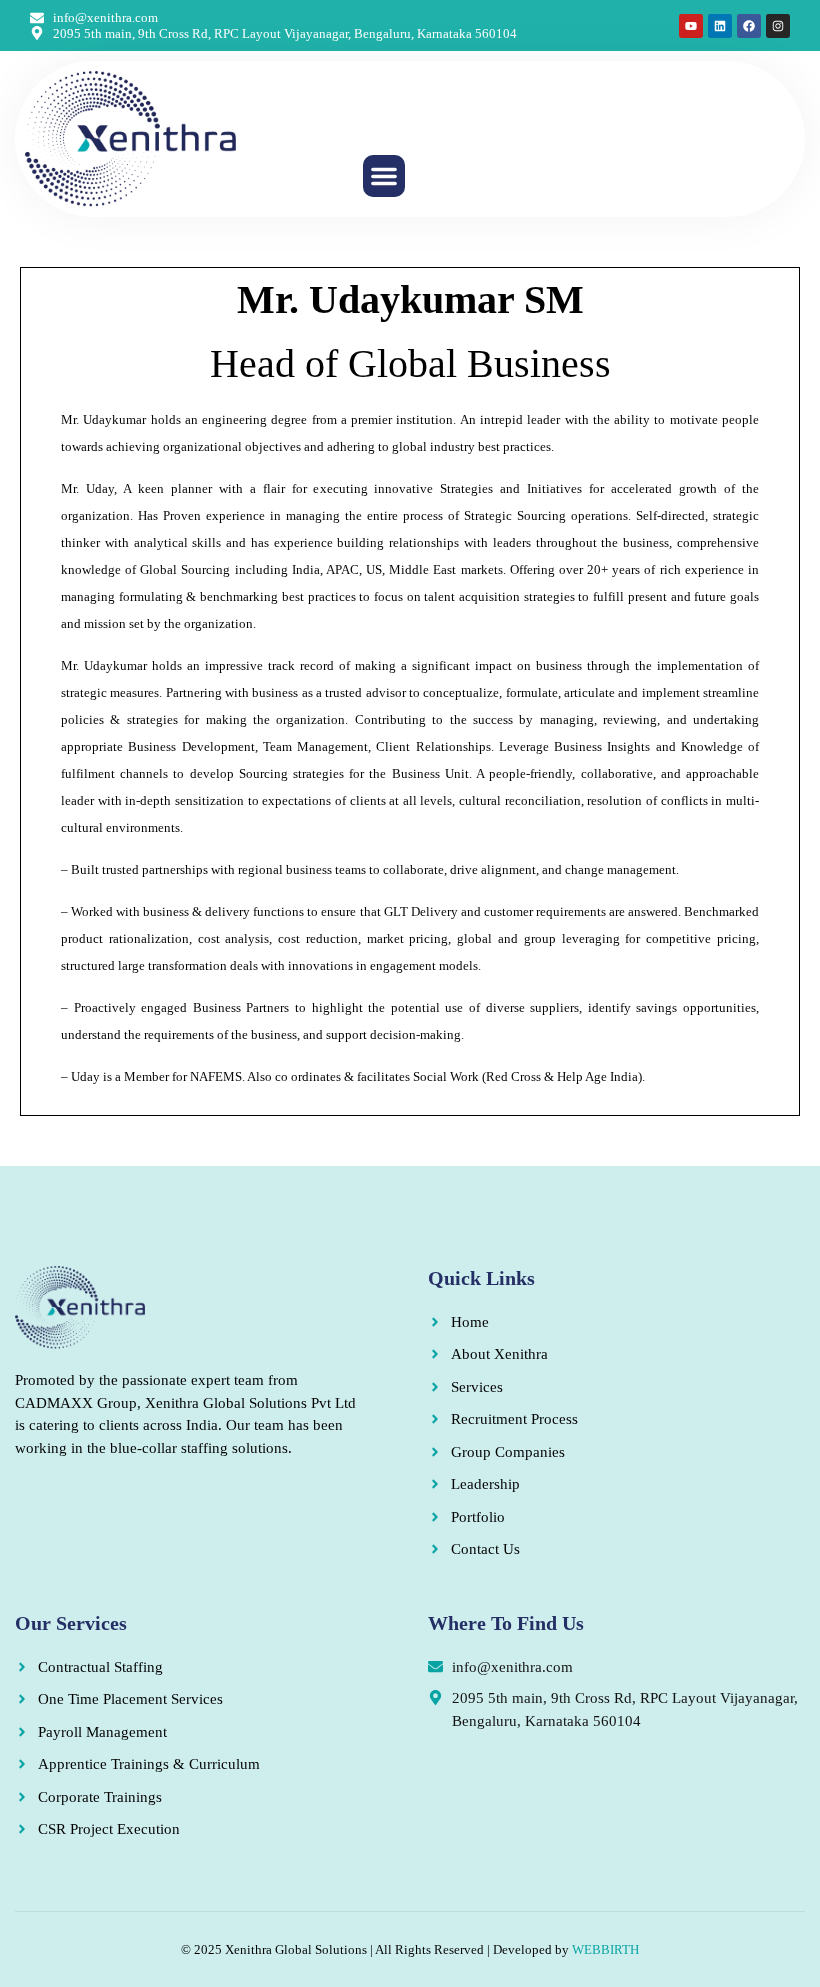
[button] (384, 176)
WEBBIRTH (605, 1949)
